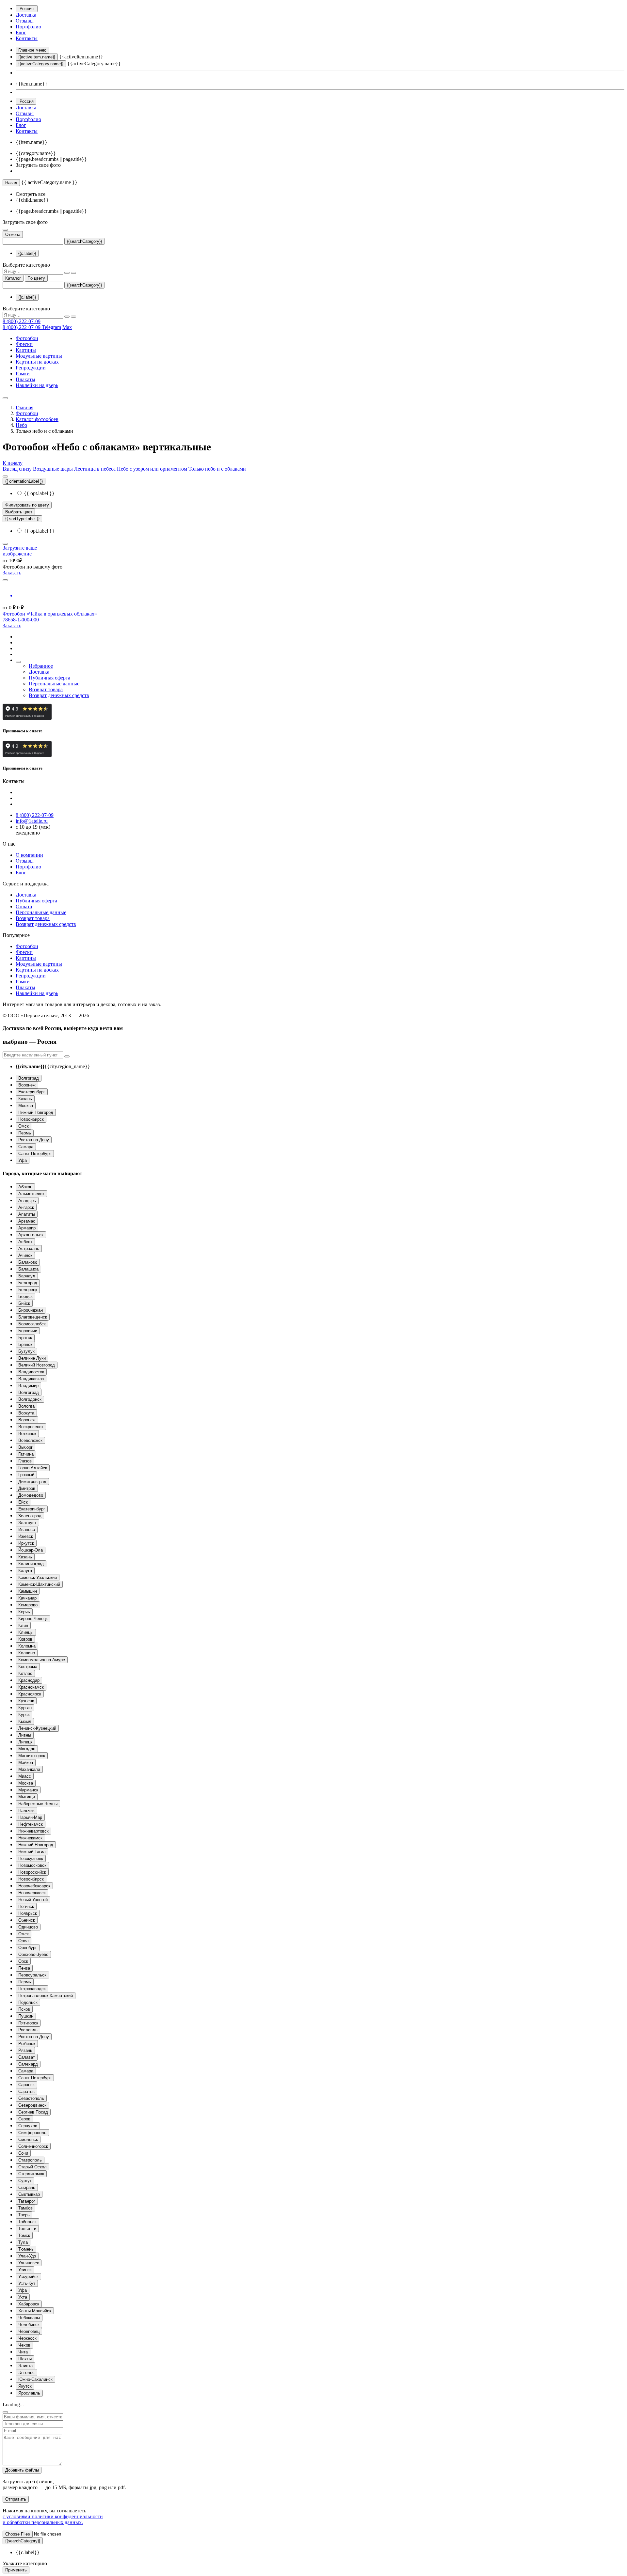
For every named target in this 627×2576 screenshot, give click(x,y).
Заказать (12, 573)
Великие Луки (32, 1358)
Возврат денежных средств (59, 695)
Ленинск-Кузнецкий (37, 1728)
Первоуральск (32, 1975)
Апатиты (27, 1214)
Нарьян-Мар (30, 1817)
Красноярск (30, 1694)
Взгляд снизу (18, 469)
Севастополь (31, 2098)
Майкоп (26, 1763)
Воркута (26, 1413)
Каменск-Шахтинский (39, 1584)
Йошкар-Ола (31, 1550)
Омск (24, 1126)
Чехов (24, 2345)
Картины (26, 350)
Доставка (26, 15)
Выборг (25, 1447)
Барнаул (27, 1276)
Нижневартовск (33, 1831)
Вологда (26, 1406)
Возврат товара (46, 689)
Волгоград (29, 1078)
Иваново (27, 1530)
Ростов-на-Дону (34, 1140)
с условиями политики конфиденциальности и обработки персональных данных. (53, 2519)
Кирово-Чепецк (33, 1619)
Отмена (13, 234)
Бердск (25, 1296)
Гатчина (26, 1454)
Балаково (28, 1262)
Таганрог (27, 2201)
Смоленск (28, 2139)
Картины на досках (37, 362)
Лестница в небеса (96, 469)
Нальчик (26, 1811)
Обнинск (27, 1920)
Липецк (25, 1742)
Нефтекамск (31, 1824)
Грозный (26, 1475)
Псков (24, 2009)
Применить (16, 2570)
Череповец (29, 2331)
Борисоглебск (32, 1324)
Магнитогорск (32, 1756)
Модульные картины (39, 356)
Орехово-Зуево (33, 1954)
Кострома (28, 1667)
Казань (25, 1099)
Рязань (25, 2050)
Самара (26, 1147)
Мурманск (28, 1790)
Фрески (24, 344)
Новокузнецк (31, 1858)
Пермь (25, 1133)
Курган (25, 1708)
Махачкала (29, 1769)
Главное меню (32, 50)
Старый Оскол (32, 2167)
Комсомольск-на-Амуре (42, 1660)
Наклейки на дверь (37, 385)
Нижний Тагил (32, 1852)
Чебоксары (29, 2318)
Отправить (16, 2499)
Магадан (27, 1749)
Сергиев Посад (33, 2112)
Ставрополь (30, 2160)
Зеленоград (30, 1516)
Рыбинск (27, 2044)
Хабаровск (29, 2304)
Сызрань (27, 2187)
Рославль (28, 2030)
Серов (24, 2119)
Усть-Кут (27, 2283)
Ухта (23, 2297)
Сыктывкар (29, 2194)
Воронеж (27, 1085)
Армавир (27, 1228)
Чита (23, 2352)
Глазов (25, 1461)
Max (67, 327)
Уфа (23, 1160)
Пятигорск (28, 2023)
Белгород (28, 1283)
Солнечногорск (33, 2146)
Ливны (25, 1735)
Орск (23, 1961)
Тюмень (26, 2249)
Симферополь (32, 2133)
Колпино (27, 1653)
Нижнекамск (30, 1838)
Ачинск (25, 1255)
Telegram (51, 327)
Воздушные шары (54, 469)
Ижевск (26, 1536)
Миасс (25, 1776)
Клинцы (26, 1632)
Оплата (24, 906)
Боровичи (28, 1331)
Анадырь (27, 1201)
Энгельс (26, 2373)
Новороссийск (32, 1872)
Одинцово (28, 1927)
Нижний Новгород (36, 1112)
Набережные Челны (38, 1804)
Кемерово (28, 1605)
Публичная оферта (49, 678)
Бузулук (26, 1351)
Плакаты (25, 379)
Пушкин (26, 2016)
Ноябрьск (28, 1913)
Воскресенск (31, 1427)
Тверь (24, 2215)
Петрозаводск (32, 1989)
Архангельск (31, 1235)
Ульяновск (29, 2263)
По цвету (36, 278)
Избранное (41, 666)
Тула (23, 2242)
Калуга (25, 1571)
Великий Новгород (37, 1365)
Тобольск (27, 2222)
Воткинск (27, 1434)
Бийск (24, 1303)
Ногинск (26, 1906)
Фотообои (27, 338)
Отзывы (25, 21)
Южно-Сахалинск (35, 2379)
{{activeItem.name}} (37, 57)
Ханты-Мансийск (35, 2311)
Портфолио (28, 27)
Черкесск (27, 2338)
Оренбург (28, 1948)
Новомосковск (32, 1865)
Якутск (25, 2386)
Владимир (28, 1386)
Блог (21, 32)
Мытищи (27, 1797)
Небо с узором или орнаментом (153, 469)
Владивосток (31, 1372)
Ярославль (29, 2393)
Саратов (26, 2092)
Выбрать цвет (19, 512)
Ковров (25, 1639)
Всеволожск (30, 1440)
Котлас (25, 1673)
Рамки (23, 374)
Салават (27, 2057)
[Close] (5, 2412)
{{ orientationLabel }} (24, 481)
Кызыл (25, 1721)
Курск (24, 1715)
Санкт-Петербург (35, 1154)
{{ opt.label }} (39, 493)
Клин (23, 1625)
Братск (25, 1338)
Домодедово (31, 1495)
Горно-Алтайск (33, 1468)
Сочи (23, 2153)
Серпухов (28, 2126)
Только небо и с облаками (217, 469)
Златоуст (27, 1523)
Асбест (25, 1242)
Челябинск (29, 2325)
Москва (26, 1106)
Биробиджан (31, 1310)
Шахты (25, 2359)
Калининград (31, 1564)
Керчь (24, 1612)
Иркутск (26, 1543)
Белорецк (28, 1290)
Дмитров (27, 1488)
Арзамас (27, 1221)
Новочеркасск (32, 1893)
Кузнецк (26, 1701)
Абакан (25, 1187)
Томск (24, 2235)
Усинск (25, 2270)
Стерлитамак (31, 2174)
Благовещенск (33, 1317)
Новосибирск (31, 1119)
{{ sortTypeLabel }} (22, 519)
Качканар (27, 1598)
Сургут (25, 2181)
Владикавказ (31, 1379)
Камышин (28, 1591)
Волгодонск (30, 1399)
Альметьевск (31, 1194)
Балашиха (28, 1269)
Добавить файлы (22, 2470)
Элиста (25, 2366)
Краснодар (29, 1680)
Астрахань (29, 1249)
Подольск (28, 2002)
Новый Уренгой (33, 1900)
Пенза (24, 1968)
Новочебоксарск (34, 1886)
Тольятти (27, 2229)
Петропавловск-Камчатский (46, 1996)
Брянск (25, 1344)
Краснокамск (31, 1687)
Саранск (26, 2085)
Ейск (23, 1502)
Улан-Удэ (27, 2256)
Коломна (27, 1646)
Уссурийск (28, 2277)
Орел (24, 1941)
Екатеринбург (32, 1092)
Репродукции (31, 368)
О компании (29, 855)
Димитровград (32, 1482)
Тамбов (25, 2208)
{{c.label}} (27, 253)
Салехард (28, 2064)
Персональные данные (54, 684)
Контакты (27, 38)
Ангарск (26, 1207)
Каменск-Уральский (38, 1577)
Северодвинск (32, 2105)
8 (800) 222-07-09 (22, 321)
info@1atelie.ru (32, 821)
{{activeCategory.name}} (41, 64)
